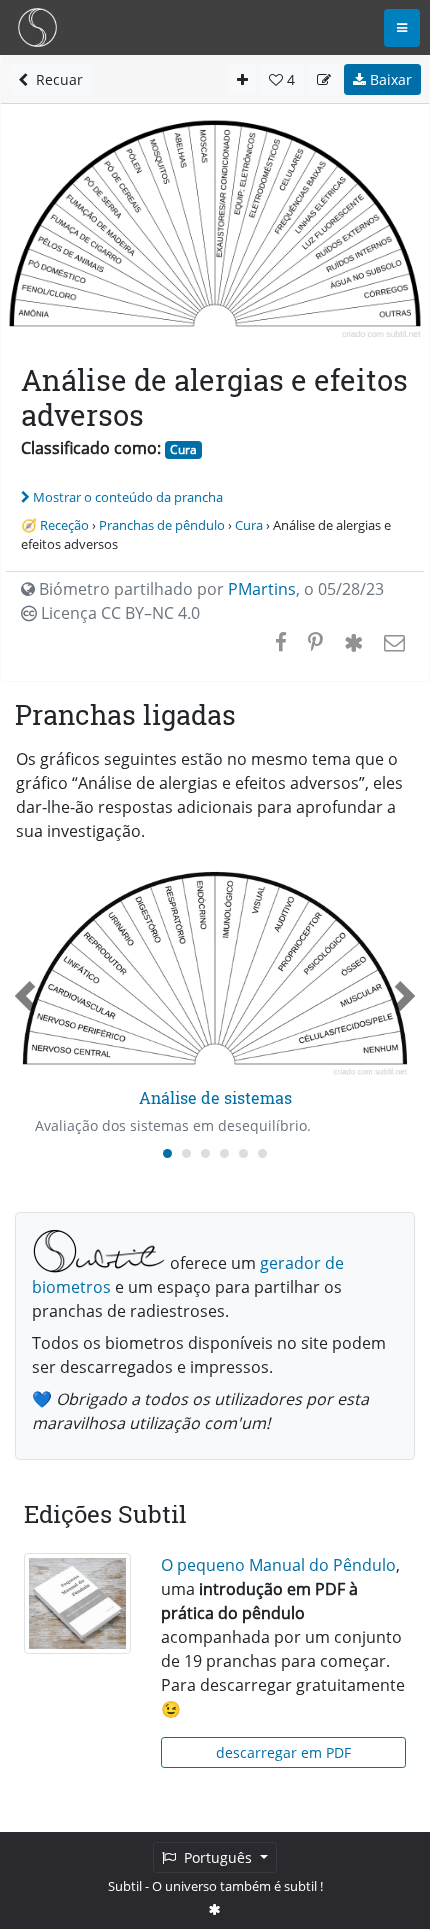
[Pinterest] (315, 642)
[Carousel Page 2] (186, 1153)
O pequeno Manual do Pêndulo (278, 1565)
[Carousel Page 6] (262, 1153)
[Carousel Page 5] (243, 1153)
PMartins (262, 589)
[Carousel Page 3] (205, 1153)
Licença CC (118, 613)
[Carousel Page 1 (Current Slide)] (167, 1153)
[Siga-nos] (215, 1909)
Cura (183, 449)
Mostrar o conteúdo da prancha (128, 497)
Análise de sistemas (215, 1097)
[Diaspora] (353, 642)
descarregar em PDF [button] (283, 1752)
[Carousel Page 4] (224, 1153)
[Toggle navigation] (402, 28)
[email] (392, 642)
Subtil (125, 1886)
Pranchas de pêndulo (162, 525)
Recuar (55, 79)
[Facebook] (281, 642)
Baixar (389, 79)
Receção (64, 525)
